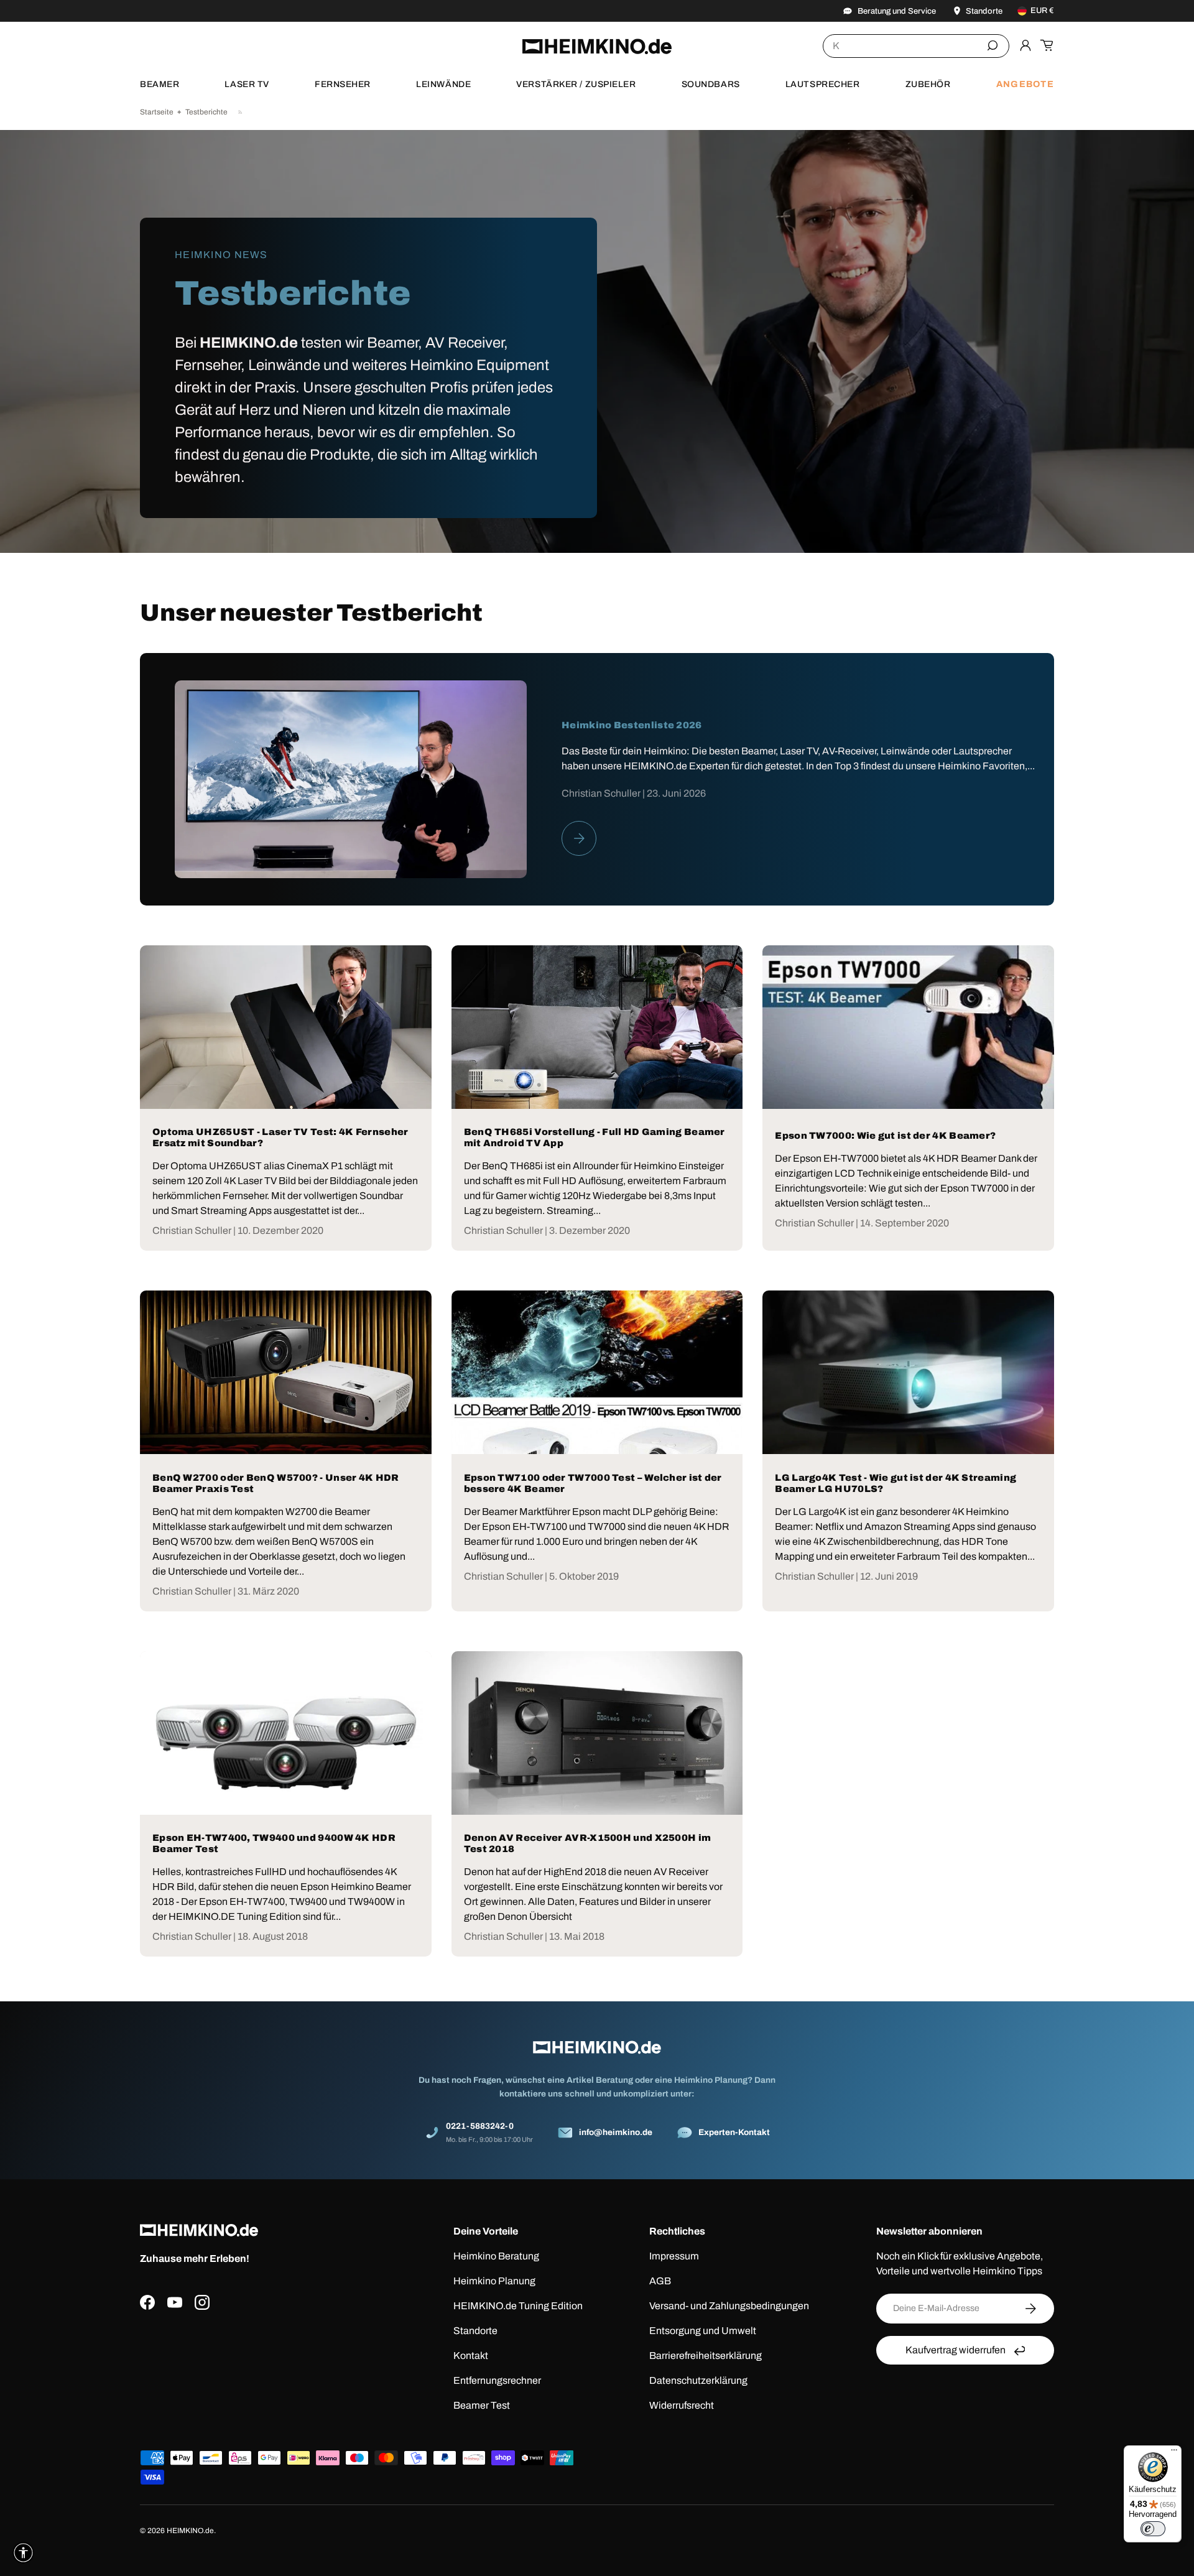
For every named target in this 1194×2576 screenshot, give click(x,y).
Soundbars (711, 84)
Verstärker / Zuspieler (576, 84)
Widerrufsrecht (682, 2405)
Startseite (157, 112)
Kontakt (471, 2356)
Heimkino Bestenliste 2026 (632, 725)
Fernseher (343, 84)
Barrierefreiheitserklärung (706, 2356)
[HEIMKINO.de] (597, 46)
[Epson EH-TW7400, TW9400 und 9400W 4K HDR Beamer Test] (286, 1733)
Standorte (475, 2331)
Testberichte (206, 112)
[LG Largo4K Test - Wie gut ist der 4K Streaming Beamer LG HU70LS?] (908, 1372)
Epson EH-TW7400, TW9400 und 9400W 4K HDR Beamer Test (274, 1843)
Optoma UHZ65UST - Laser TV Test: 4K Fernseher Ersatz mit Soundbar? (280, 1137)
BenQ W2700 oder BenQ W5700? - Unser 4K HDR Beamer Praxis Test (276, 1483)
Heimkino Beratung (496, 2256)
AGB (660, 2281)
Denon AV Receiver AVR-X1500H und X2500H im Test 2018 (588, 1843)
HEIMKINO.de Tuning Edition (518, 2306)
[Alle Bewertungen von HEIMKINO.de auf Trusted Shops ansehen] (263, 2370)
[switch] (1153, 2529)
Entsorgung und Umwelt (703, 2331)
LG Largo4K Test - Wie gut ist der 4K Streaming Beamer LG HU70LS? (895, 1483)
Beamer (160, 84)
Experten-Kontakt (734, 2132)
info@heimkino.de (616, 2132)
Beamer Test (482, 2405)
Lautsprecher (823, 84)
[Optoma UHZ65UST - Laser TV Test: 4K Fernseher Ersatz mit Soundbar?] (286, 1027)
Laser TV (247, 84)
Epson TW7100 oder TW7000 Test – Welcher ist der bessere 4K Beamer (593, 1483)
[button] (1047, 45)
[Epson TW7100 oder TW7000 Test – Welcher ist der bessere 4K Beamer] (597, 1372)
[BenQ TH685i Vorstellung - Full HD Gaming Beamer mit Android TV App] (597, 1027)
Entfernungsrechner (497, 2380)
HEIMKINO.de (190, 2531)
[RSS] (241, 112)
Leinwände (443, 84)
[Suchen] (993, 45)
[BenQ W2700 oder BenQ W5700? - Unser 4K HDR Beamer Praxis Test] (286, 1372)
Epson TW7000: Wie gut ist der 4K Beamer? (885, 1136)
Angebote (1025, 84)
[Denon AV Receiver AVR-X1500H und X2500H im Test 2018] (597, 1733)
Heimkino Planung (494, 2281)
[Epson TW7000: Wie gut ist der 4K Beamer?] (908, 1027)
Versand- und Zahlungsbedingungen (729, 2306)
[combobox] (916, 46)
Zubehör (928, 84)
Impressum (674, 2256)
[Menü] (1174, 2453)
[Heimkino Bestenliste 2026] (351, 779)
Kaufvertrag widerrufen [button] (956, 2350)
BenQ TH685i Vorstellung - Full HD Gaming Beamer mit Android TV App (595, 1137)
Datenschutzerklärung (698, 2380)
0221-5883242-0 (480, 2126)
